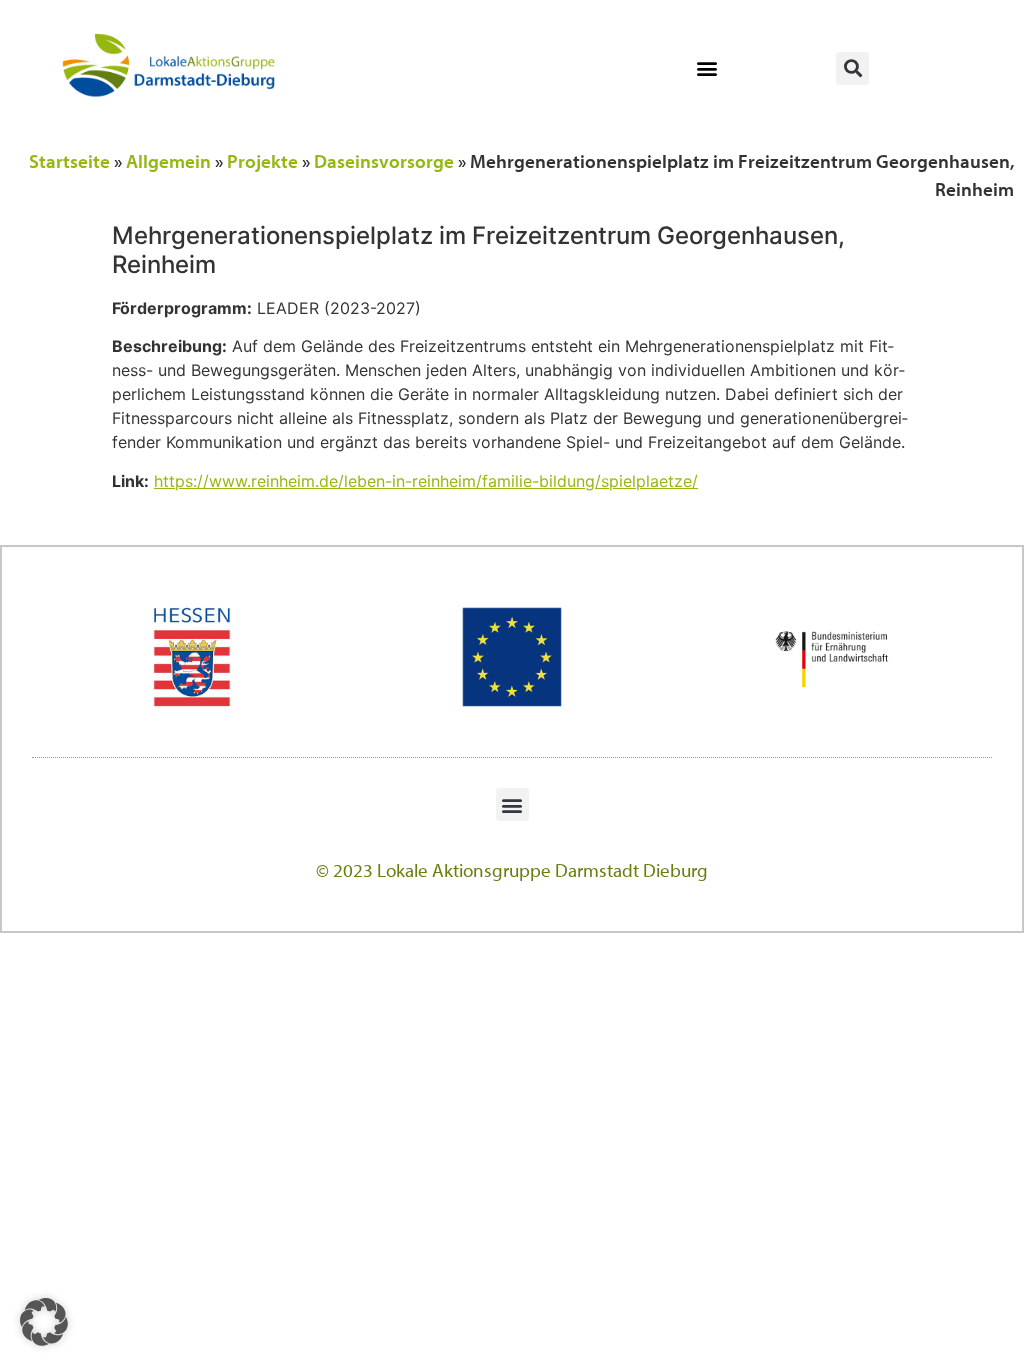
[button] (706, 68)
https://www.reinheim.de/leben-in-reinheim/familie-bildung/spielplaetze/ (426, 481)
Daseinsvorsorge (384, 161)
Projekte (262, 161)
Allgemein (168, 161)
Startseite (69, 161)
